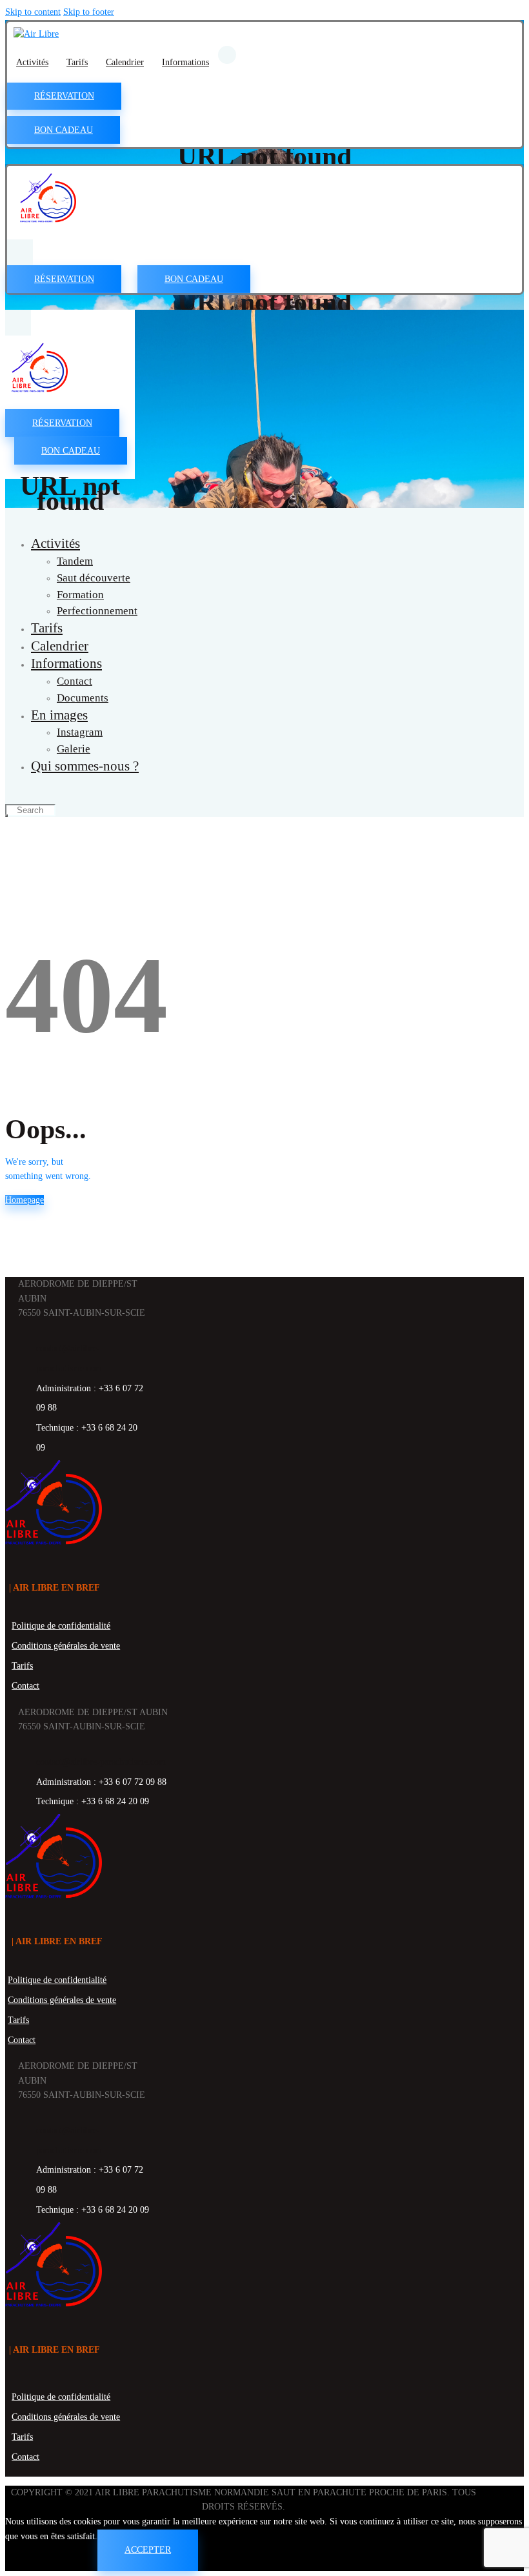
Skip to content (33, 12)
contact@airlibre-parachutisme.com (101, 1762)
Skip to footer (89, 12)
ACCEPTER (148, 2550)
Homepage (25, 1200)
